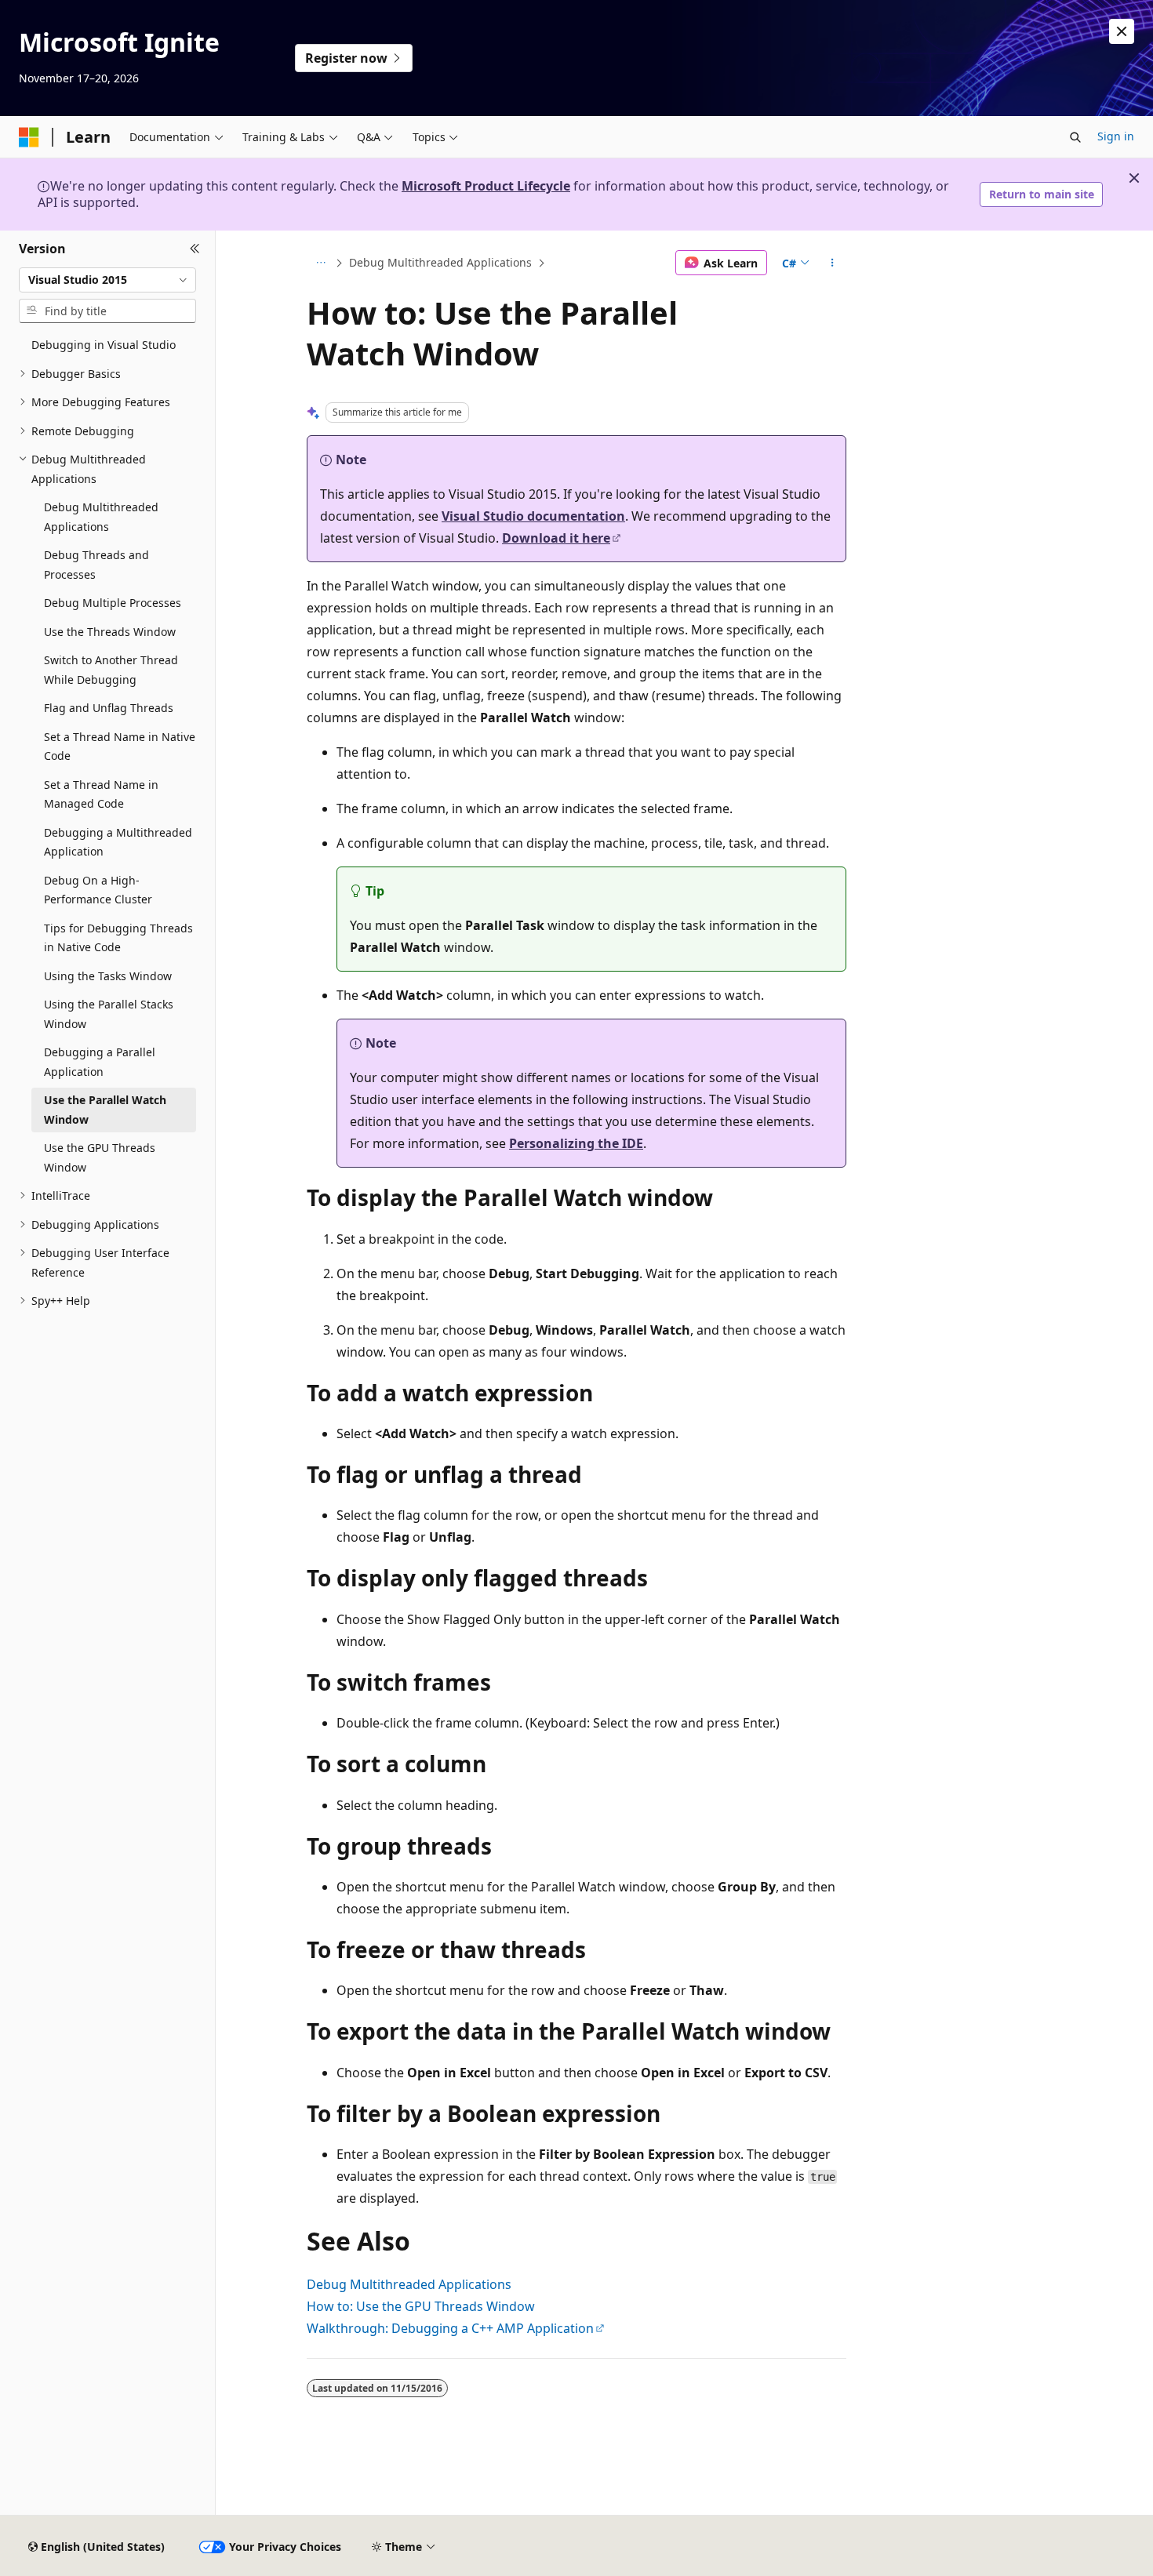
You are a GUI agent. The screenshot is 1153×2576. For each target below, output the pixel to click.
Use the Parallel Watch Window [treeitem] (105, 1110)
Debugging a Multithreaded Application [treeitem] (118, 842)
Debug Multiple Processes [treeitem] (113, 603)
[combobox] (107, 280)
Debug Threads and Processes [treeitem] (96, 565)
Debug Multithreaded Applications (440, 262)
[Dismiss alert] (1122, 31)
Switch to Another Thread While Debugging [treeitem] (111, 670)
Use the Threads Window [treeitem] (110, 632)
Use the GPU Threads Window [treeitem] (100, 1157)
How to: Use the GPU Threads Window (421, 2306)
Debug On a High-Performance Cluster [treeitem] (98, 890)
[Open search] (1075, 137)
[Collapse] (195, 249)
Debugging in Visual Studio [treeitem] (104, 345)
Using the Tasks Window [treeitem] (108, 976)
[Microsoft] (29, 137)
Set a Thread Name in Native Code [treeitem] (120, 747)
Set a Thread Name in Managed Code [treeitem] (101, 794)
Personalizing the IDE (576, 1143)
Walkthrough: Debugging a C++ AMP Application (450, 2328)
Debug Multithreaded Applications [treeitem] (101, 517)
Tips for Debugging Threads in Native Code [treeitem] (118, 938)
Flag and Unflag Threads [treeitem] (109, 708)
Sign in (1116, 136)
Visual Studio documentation (533, 516)
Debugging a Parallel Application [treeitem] (100, 1062)
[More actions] (833, 263)
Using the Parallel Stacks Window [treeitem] (109, 1014)
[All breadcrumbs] (320, 263)
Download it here (556, 538)
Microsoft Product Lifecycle (486, 186)
